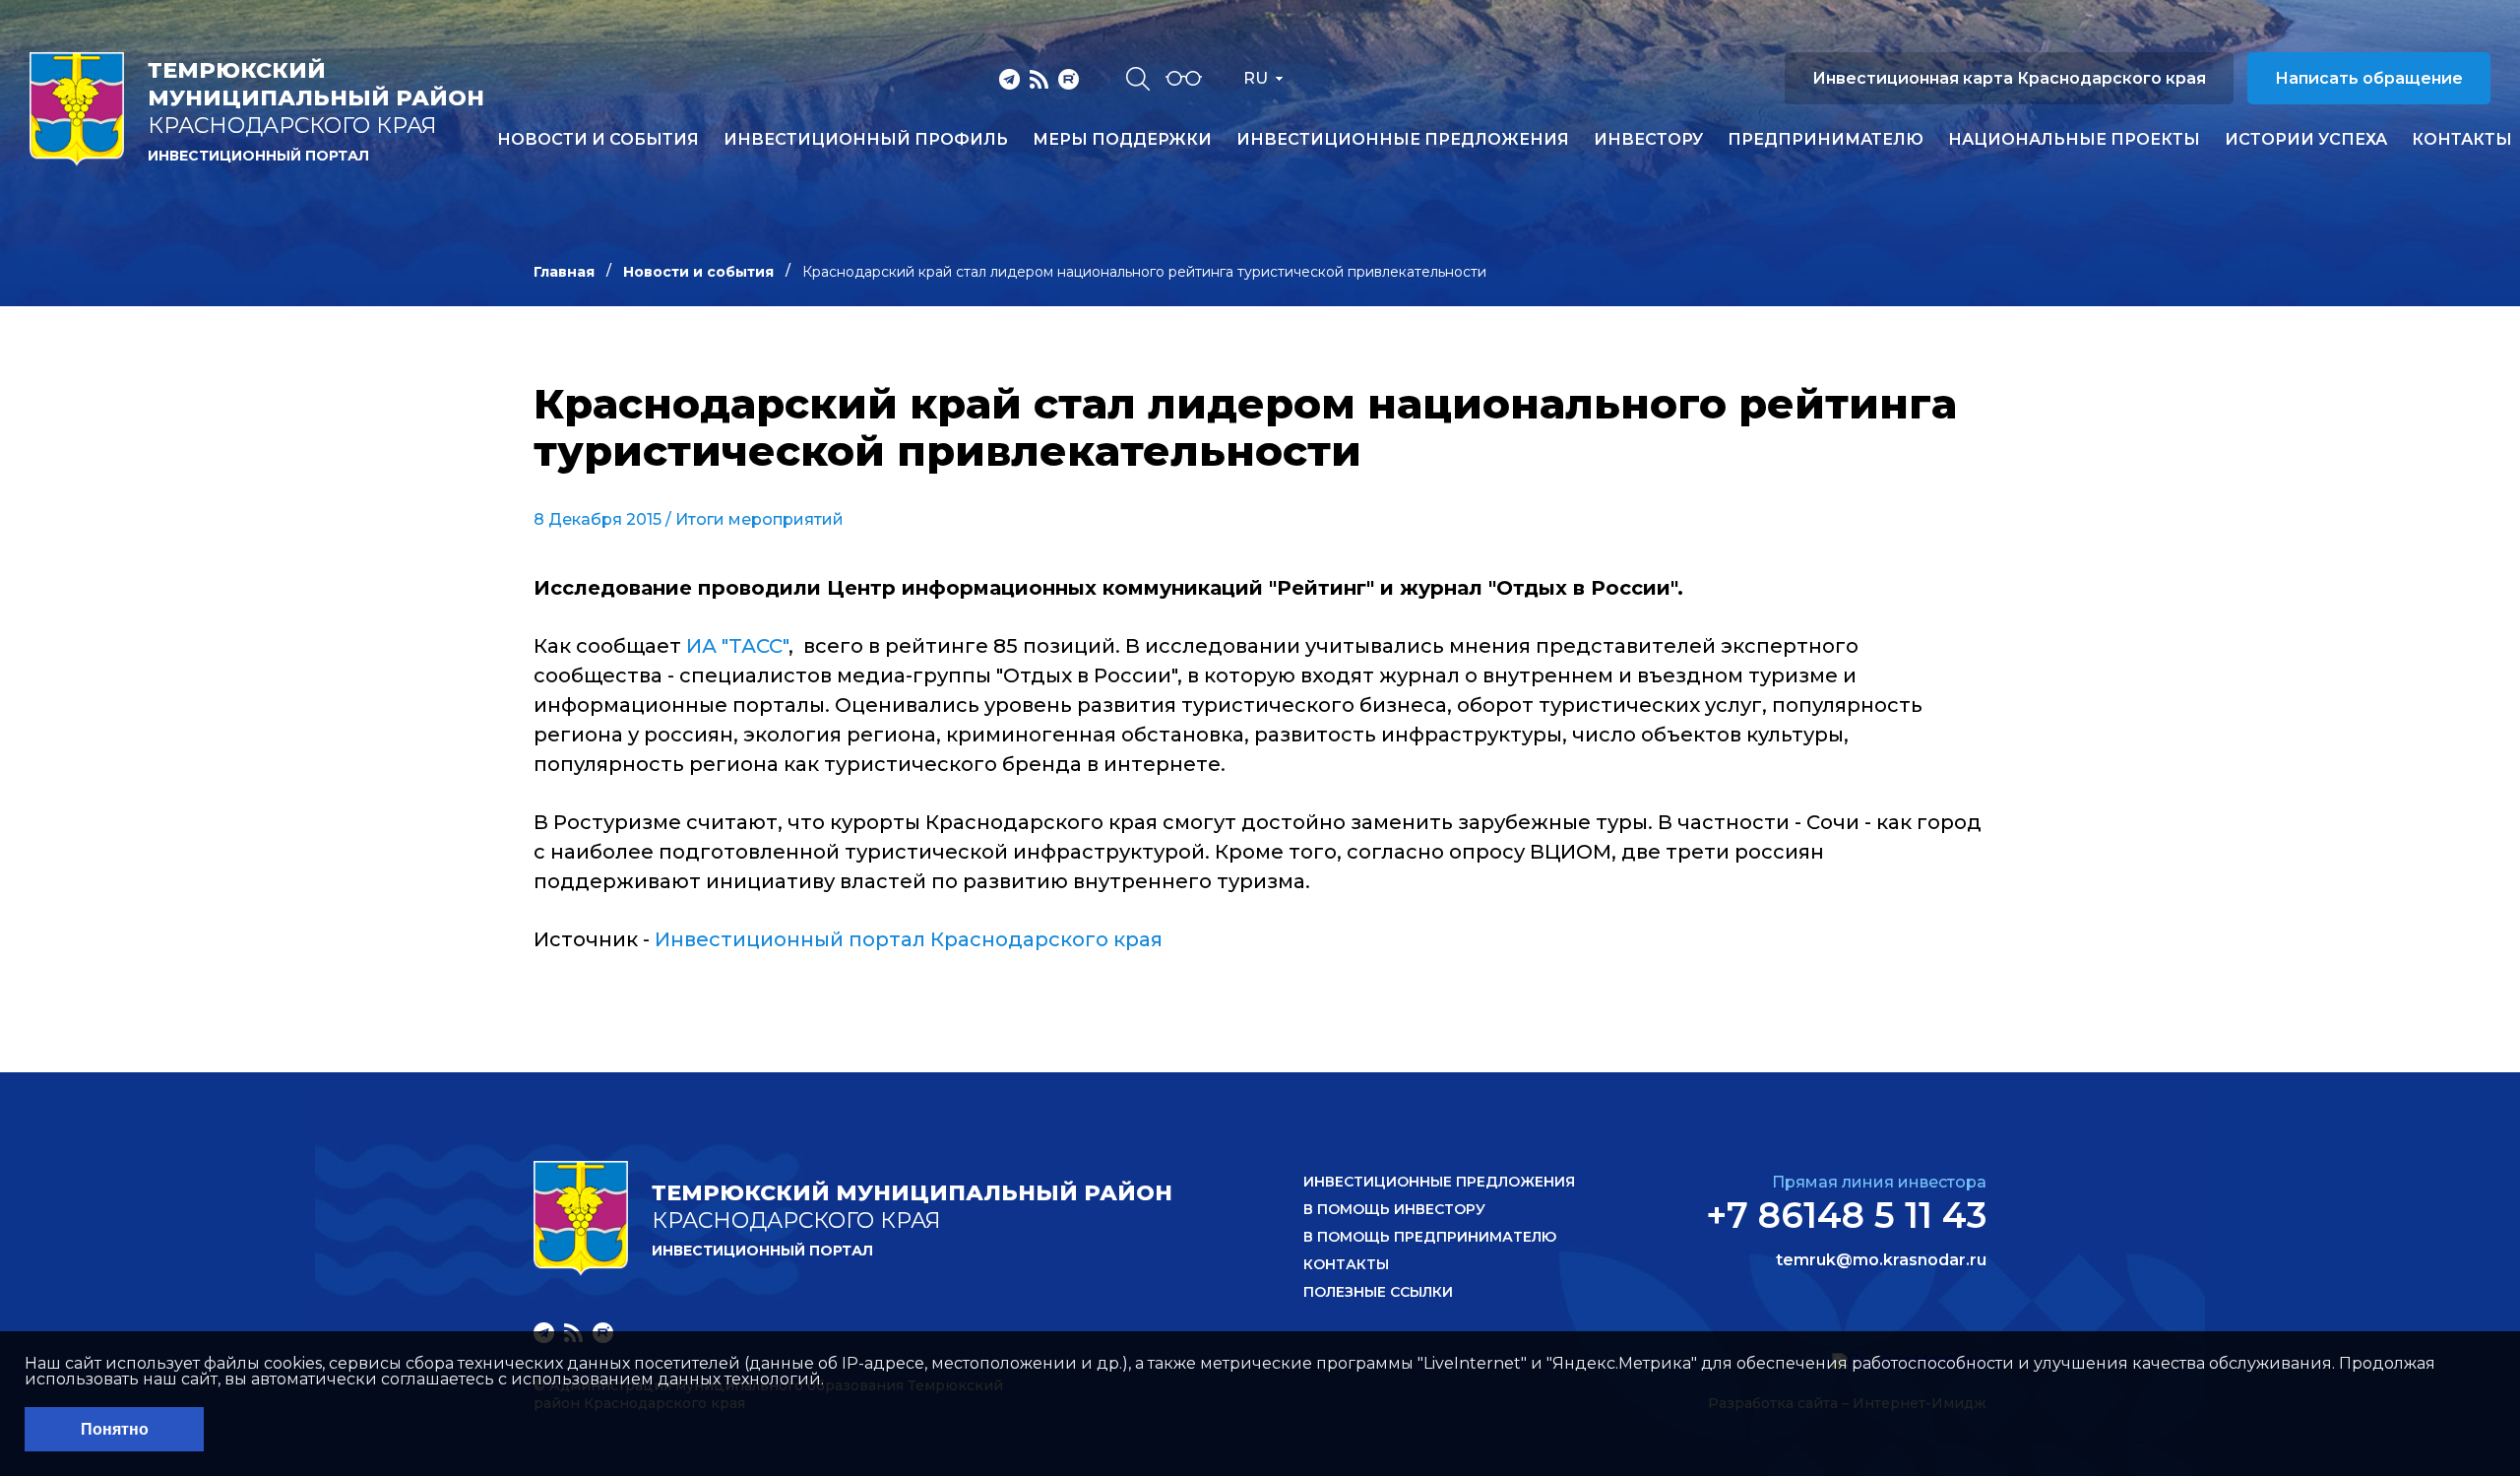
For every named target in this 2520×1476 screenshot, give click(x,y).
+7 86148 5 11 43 (1846, 1215)
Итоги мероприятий (759, 519)
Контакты (2462, 140)
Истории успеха (2306, 140)
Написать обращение (2369, 78)
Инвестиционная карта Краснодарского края (2009, 78)
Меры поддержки (1122, 140)
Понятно (115, 1429)
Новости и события (598, 140)
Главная (564, 272)
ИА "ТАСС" (737, 646)
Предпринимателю (1826, 140)
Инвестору (1648, 140)
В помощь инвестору (1394, 1209)
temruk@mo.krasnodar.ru (1881, 1260)
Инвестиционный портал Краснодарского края (909, 939)
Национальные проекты (2074, 140)
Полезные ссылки (1378, 1292)
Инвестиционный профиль (866, 140)
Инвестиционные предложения (1403, 140)
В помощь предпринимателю (1430, 1237)
